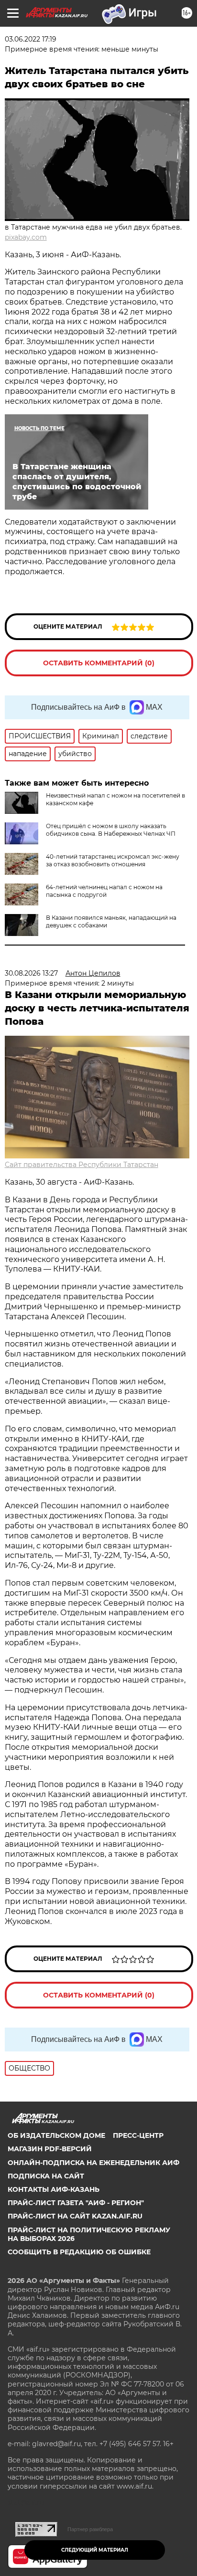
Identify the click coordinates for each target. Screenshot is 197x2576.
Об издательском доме (56, 2135)
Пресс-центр (138, 2135)
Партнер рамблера (90, 2529)
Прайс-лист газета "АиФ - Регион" (76, 2203)
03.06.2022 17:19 (31, 39)
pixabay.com (26, 237)
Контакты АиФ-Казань (54, 2189)
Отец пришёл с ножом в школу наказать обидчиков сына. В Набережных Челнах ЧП (111, 830)
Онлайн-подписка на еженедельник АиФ (93, 2163)
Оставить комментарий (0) (99, 663)
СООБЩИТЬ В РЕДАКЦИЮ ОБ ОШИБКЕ (79, 2252)
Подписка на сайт (46, 2176)
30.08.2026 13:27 (31, 973)
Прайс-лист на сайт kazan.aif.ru (75, 2216)
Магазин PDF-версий (50, 2149)
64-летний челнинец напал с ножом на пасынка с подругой (104, 891)
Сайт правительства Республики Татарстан (82, 1165)
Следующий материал (95, 2550)
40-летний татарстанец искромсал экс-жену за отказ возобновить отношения (113, 860)
